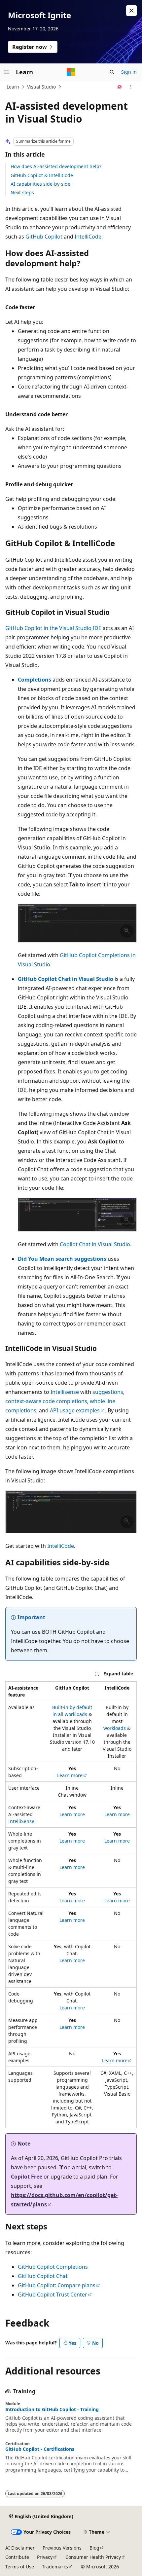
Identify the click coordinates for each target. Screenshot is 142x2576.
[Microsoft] (71, 72)
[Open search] (112, 72)
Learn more (70, 1775)
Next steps (22, 192)
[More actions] (131, 87)
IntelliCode (88, 237)
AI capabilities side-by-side (40, 184)
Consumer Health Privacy (93, 2557)
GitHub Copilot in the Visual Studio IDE (53, 628)
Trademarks (55, 2567)
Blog (94, 2548)
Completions (35, 680)
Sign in (129, 72)
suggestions (108, 1392)
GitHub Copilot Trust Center (53, 2295)
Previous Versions (62, 2548)
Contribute (17, 2557)
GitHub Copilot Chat (43, 2276)
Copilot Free (27, 2177)
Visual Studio (41, 87)
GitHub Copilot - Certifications (40, 2449)
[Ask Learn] (120, 87)
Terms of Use (20, 2567)
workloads (115, 1728)
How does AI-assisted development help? (56, 166)
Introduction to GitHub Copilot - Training (52, 2409)
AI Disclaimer (20, 2548)
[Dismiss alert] (131, 11)
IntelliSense (21, 1821)
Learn (13, 87)
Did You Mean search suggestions (62, 1259)
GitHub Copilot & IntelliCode (42, 175)
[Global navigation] (7, 72)
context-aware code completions (46, 1401)
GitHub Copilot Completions (53, 2267)
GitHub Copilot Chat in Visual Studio (66, 979)
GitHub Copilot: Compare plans (57, 2285)
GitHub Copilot (44, 237)
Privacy (45, 2557)
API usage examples (75, 1410)
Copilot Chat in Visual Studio (95, 1244)
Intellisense (65, 1392)
